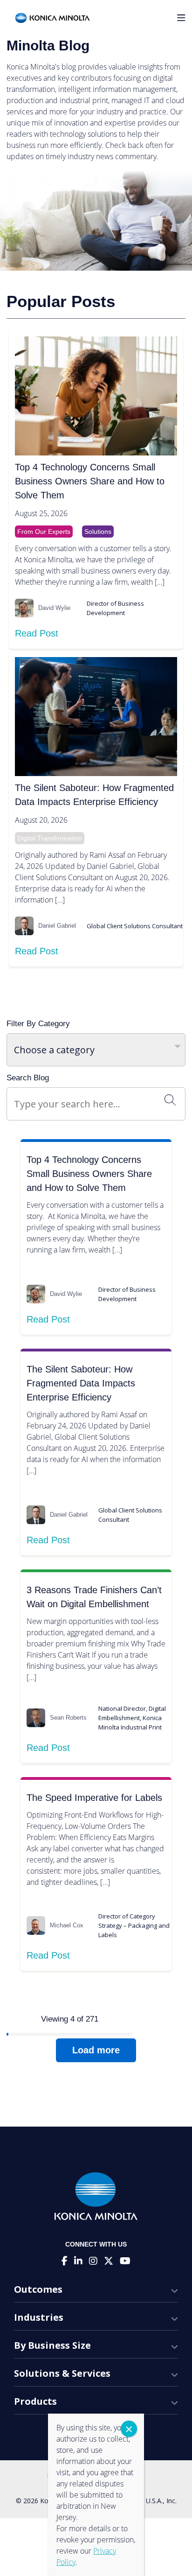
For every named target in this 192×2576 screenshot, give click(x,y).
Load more (96, 2050)
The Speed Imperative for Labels (94, 1798)
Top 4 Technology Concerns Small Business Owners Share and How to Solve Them (90, 481)
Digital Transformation (50, 838)
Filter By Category (38, 1024)
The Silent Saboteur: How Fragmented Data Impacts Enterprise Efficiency (94, 795)
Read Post (37, 633)
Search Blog (28, 1078)
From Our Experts (44, 532)
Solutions (98, 532)
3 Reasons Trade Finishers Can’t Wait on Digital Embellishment (94, 1597)
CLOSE (129, 2429)
